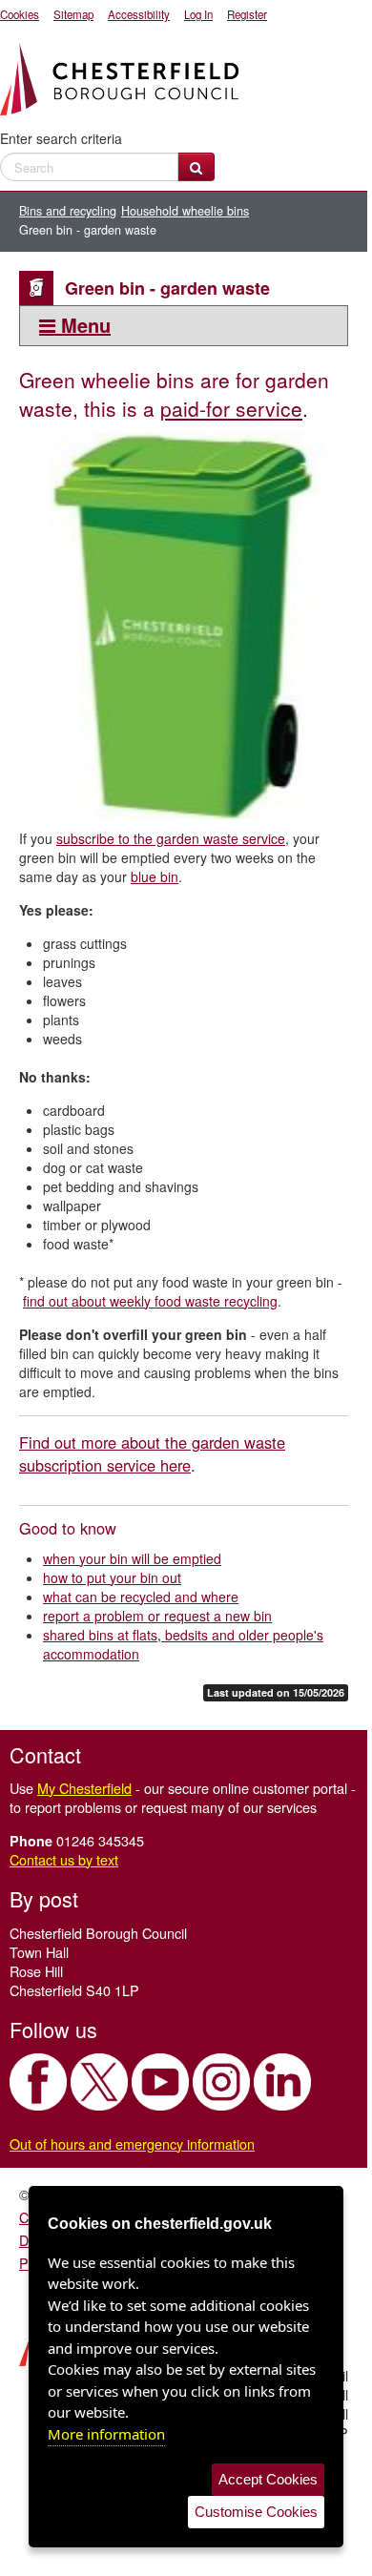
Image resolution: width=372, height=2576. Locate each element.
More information (106, 2434)
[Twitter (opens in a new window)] (99, 2082)
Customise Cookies (256, 2512)
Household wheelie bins (185, 211)
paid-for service (231, 408)
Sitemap (73, 14)
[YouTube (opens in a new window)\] (160, 2082)
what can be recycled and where (141, 1597)
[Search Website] (196, 167)
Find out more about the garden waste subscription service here (152, 1453)
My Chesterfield (84, 1788)
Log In (198, 14)
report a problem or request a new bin (157, 1616)
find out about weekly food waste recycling (150, 1301)
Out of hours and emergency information (132, 2143)
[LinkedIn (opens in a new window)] (282, 2082)
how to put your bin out (112, 1577)
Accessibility (139, 14)
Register (247, 14)
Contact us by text (64, 1859)
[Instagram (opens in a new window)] (221, 2082)
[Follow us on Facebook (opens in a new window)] (38, 2082)
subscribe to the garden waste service (171, 838)
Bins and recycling (68, 211)
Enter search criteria (61, 138)
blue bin (155, 876)
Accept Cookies (268, 2479)
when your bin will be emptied (132, 1558)
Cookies (20, 14)
